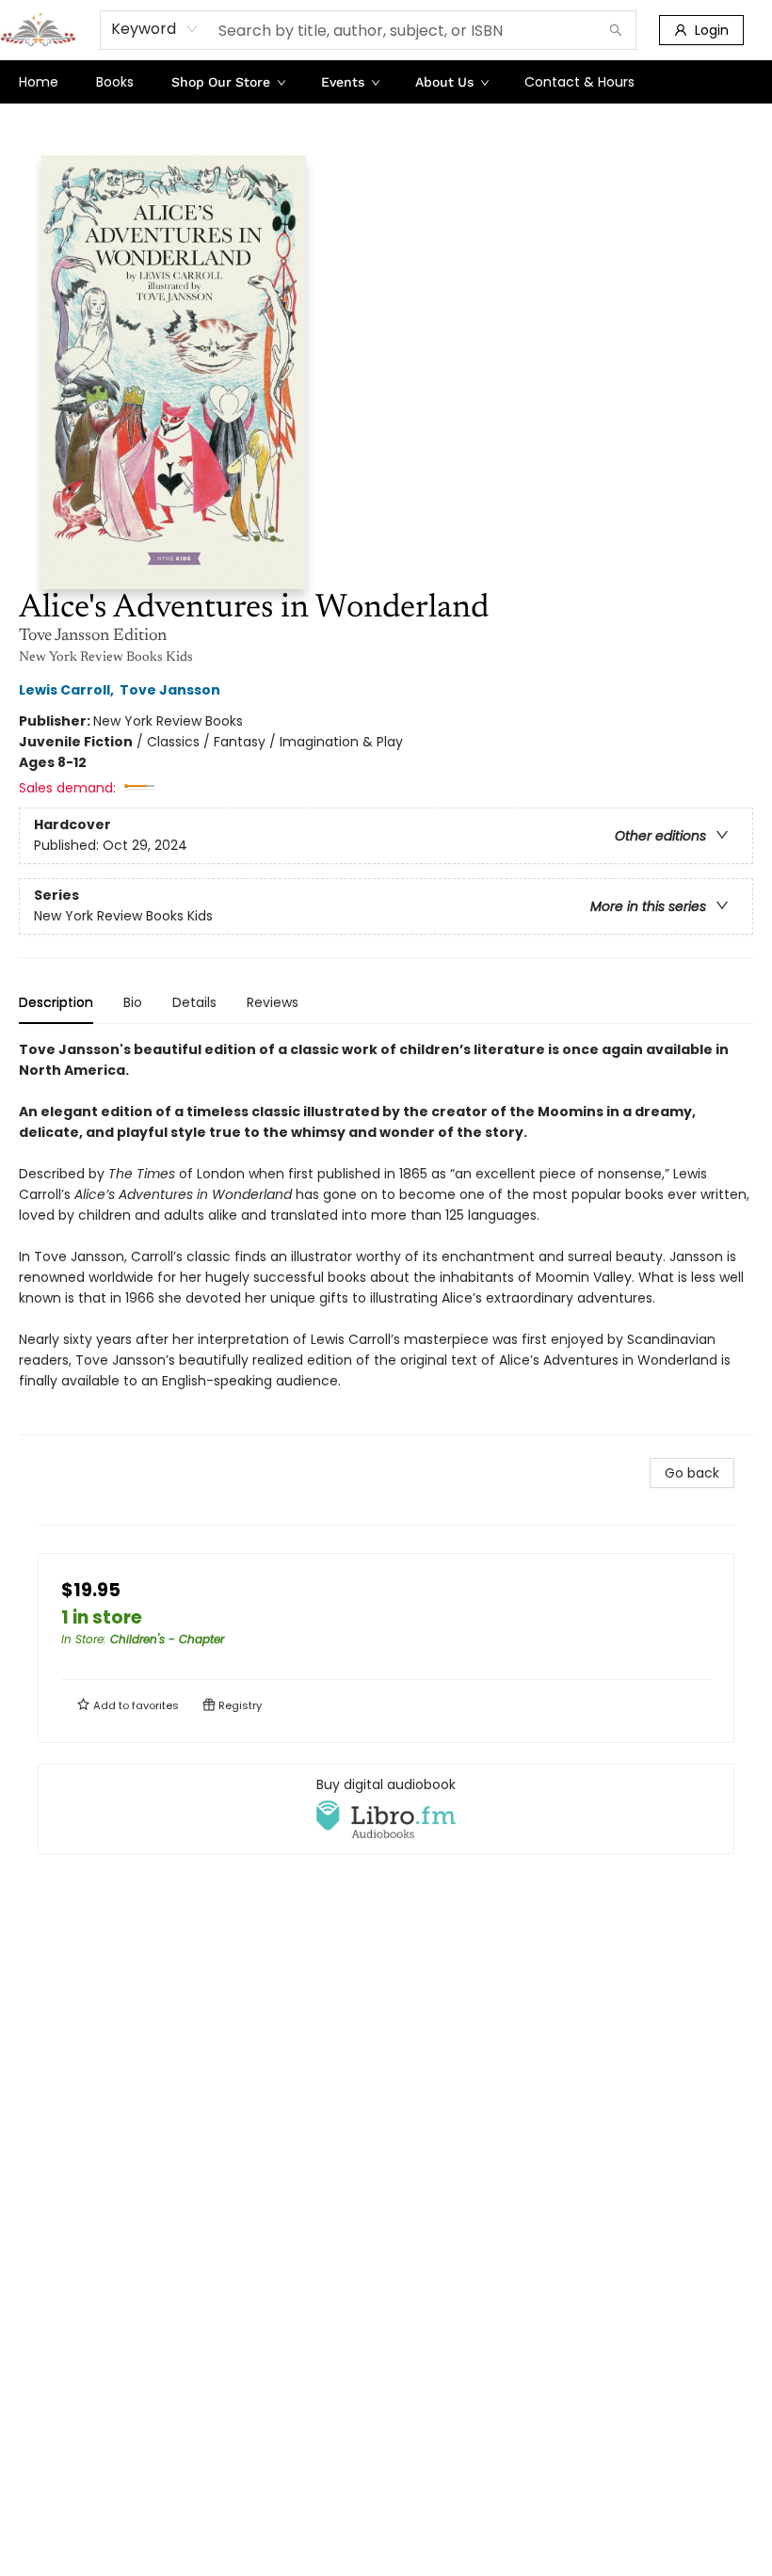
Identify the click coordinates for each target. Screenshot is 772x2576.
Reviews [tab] (273, 1002)
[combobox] (155, 29)
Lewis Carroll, (68, 690)
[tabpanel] (386, 1237)
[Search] (616, 30)
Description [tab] (56, 1002)
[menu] (386, 82)
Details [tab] (194, 1002)
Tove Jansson (170, 690)
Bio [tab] (133, 1002)
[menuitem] (39, 82)
